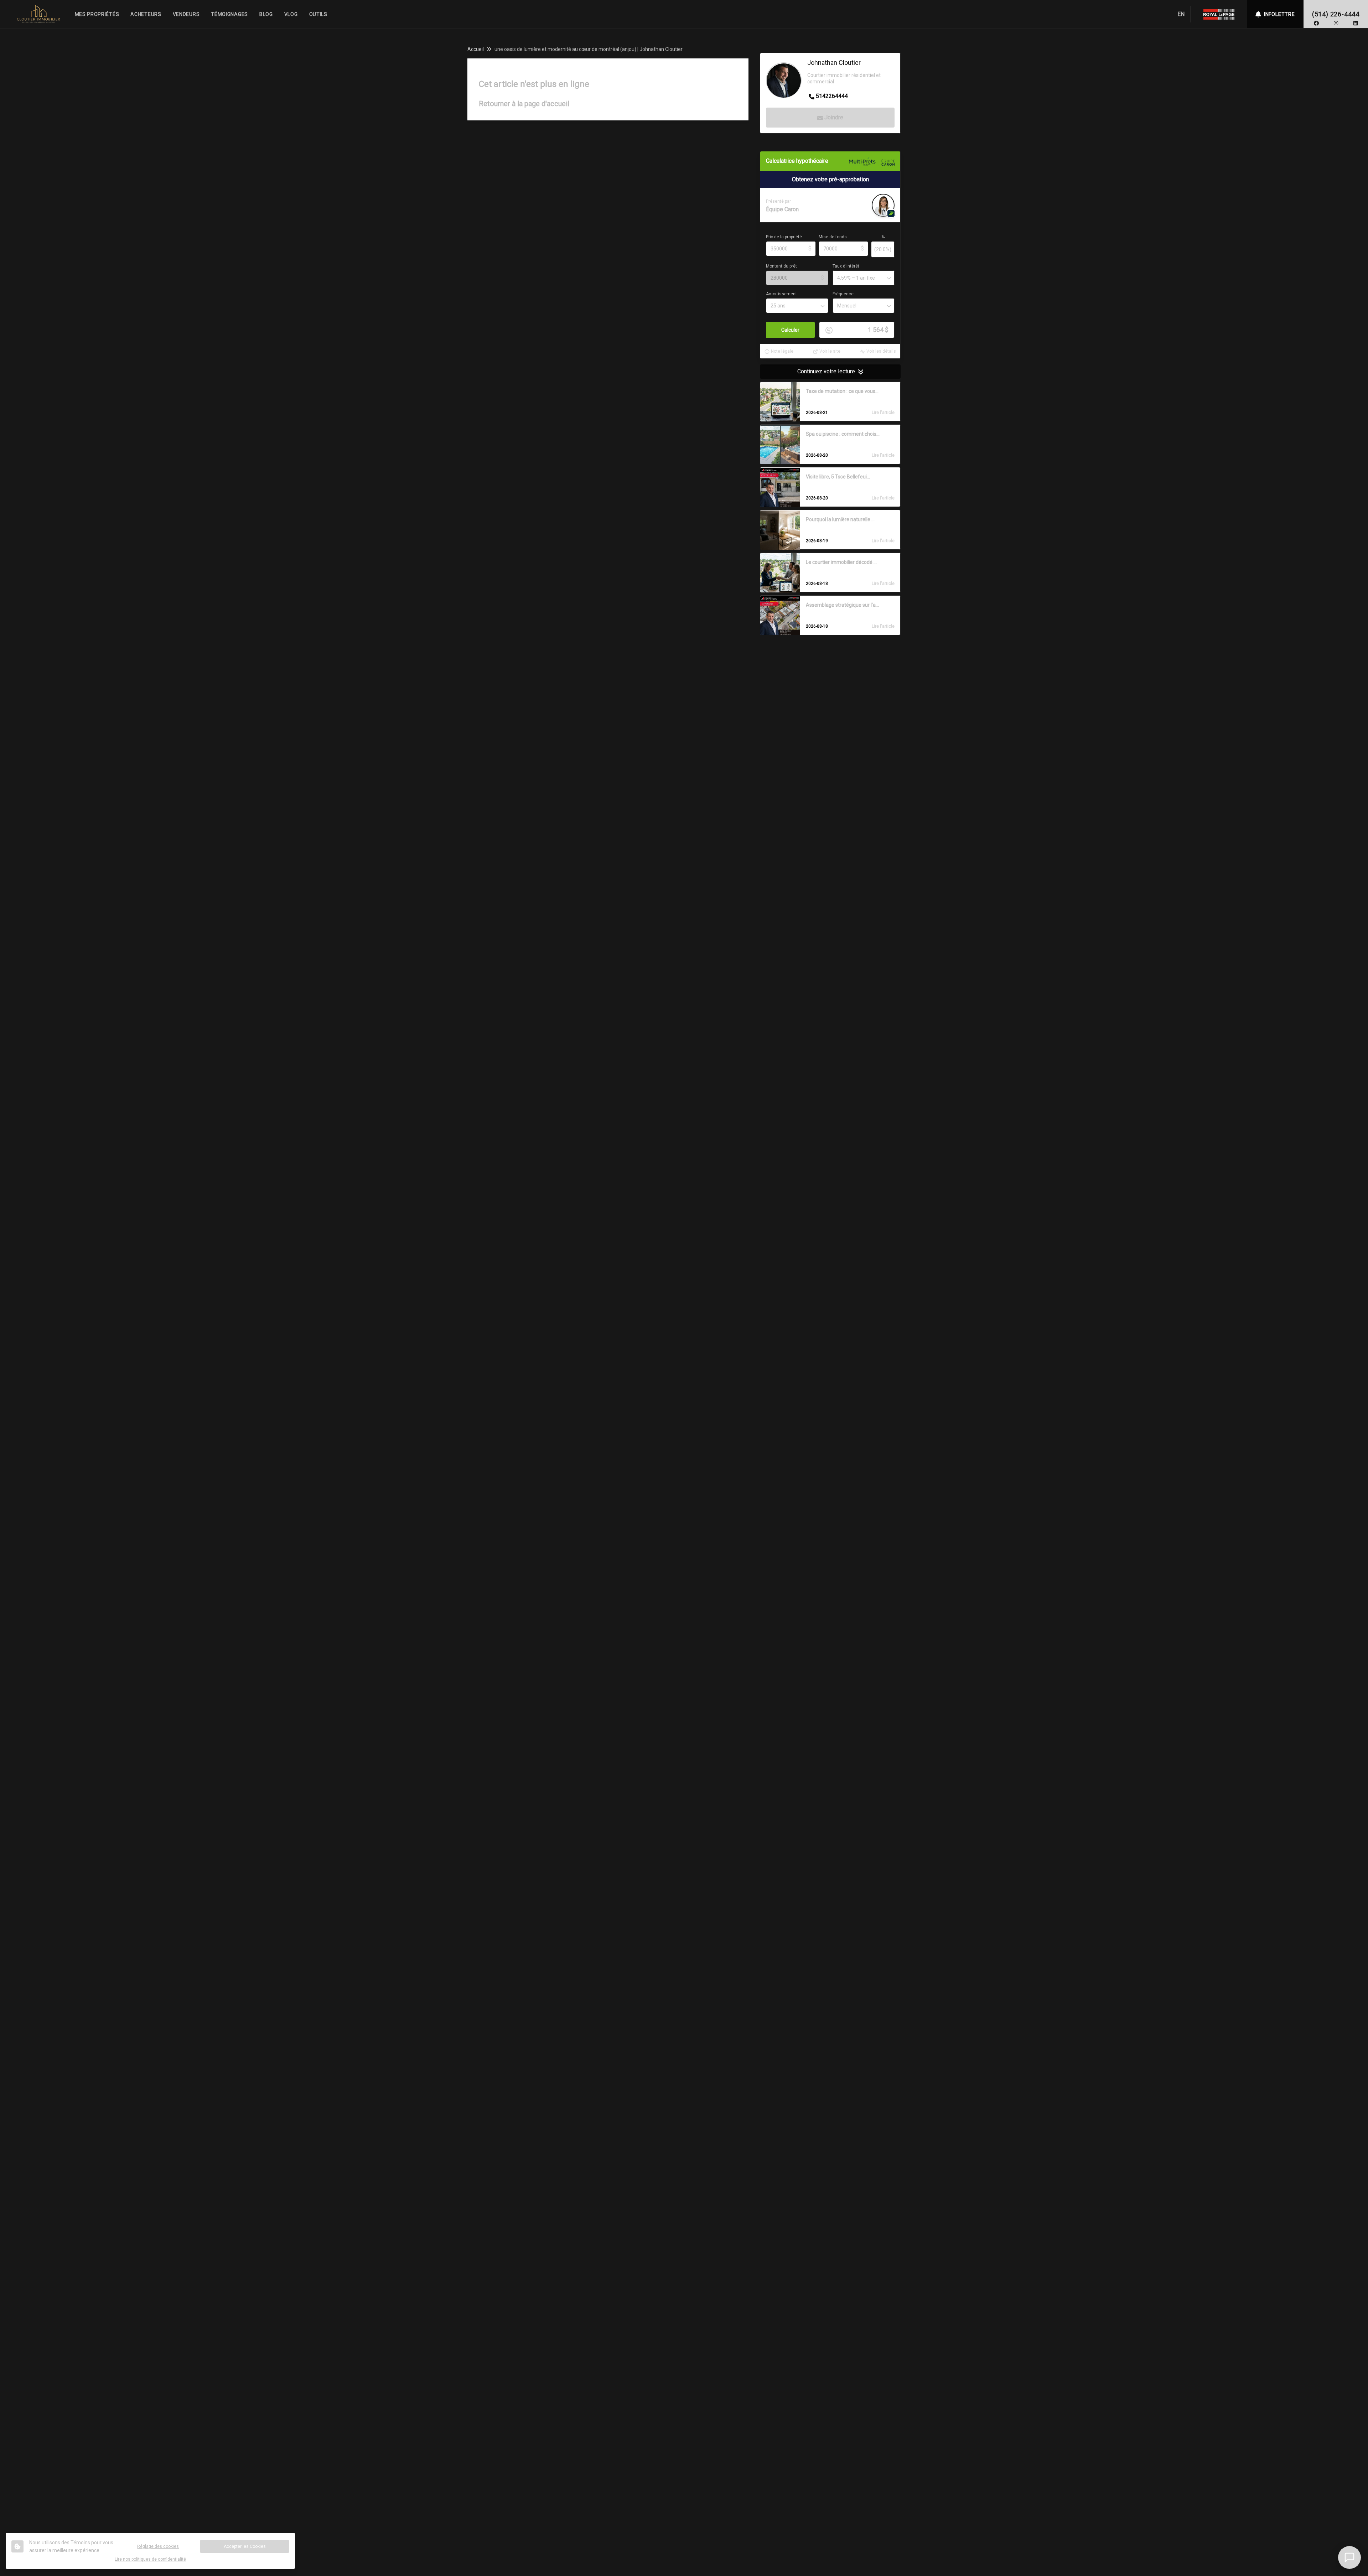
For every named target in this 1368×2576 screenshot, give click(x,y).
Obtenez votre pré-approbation (830, 180)
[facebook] (1316, 23)
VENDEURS (186, 14)
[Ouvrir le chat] (1349, 2557)
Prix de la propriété (784, 237)
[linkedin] (1356, 23)
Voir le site (830, 352)
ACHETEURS (146, 14)
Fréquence (843, 294)
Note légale (782, 352)
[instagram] (1336, 23)
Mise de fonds (833, 237)
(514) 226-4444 (1336, 14)
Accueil (476, 49)
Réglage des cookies (158, 2546)
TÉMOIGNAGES (229, 14)
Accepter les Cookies (245, 2546)
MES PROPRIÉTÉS (97, 14)
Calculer (790, 330)
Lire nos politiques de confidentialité (150, 2559)
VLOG (291, 14)
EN (1181, 14)
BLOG (266, 14)
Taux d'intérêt (846, 266)
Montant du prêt (781, 266)
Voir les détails (881, 352)
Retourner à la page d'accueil (524, 104)
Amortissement (781, 294)
